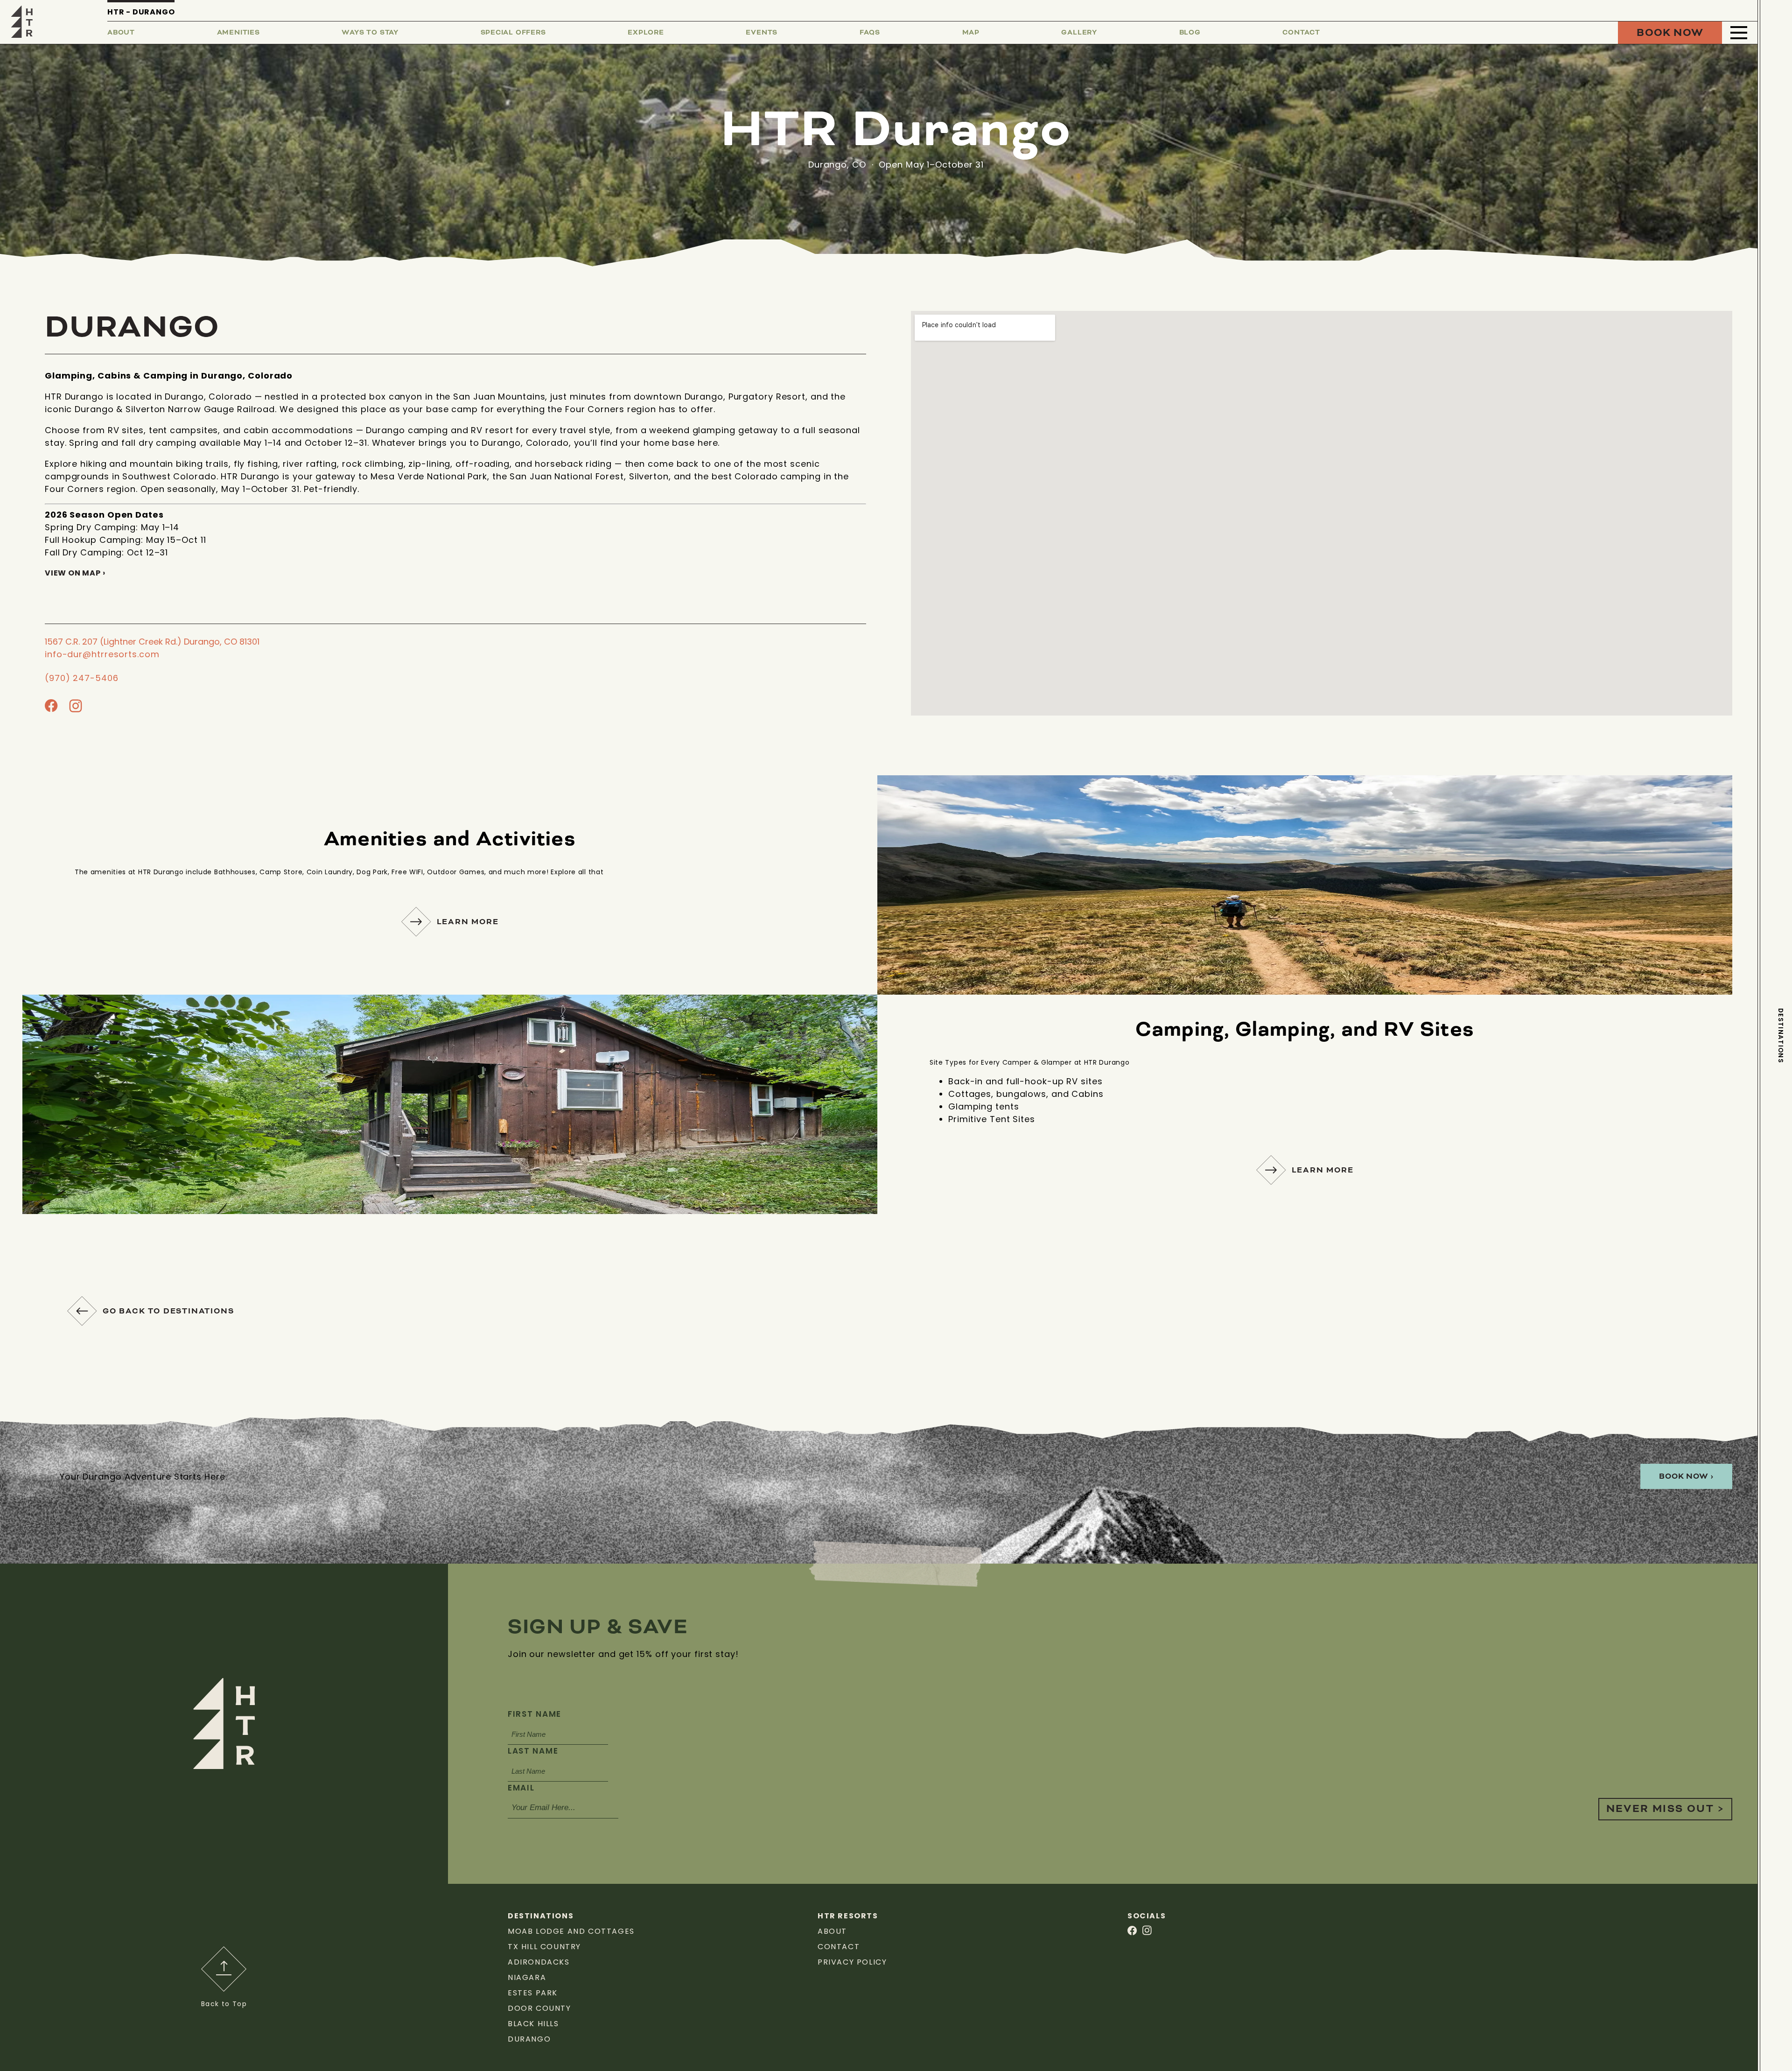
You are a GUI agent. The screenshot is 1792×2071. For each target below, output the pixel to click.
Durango (529, 2039)
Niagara (527, 1977)
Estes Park (533, 1993)
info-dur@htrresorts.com (102, 654)
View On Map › (75, 573)
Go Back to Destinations (168, 1311)
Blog (1190, 33)
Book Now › (1686, 1476)
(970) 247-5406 (82, 678)
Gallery (1079, 33)
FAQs (870, 33)
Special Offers (513, 33)
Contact (1301, 33)
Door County (539, 2008)
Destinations (1781, 1036)
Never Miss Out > (1665, 1809)
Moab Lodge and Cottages (571, 1931)
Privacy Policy (852, 1962)
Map (971, 33)
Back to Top (224, 2004)
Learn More (468, 922)
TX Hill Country (544, 1947)
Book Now (1670, 33)
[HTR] (22, 21)
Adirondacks (539, 1962)
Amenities (238, 33)
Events (762, 33)
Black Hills (533, 2024)
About (121, 33)
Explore (646, 33)
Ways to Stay (370, 33)
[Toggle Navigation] (1739, 33)
